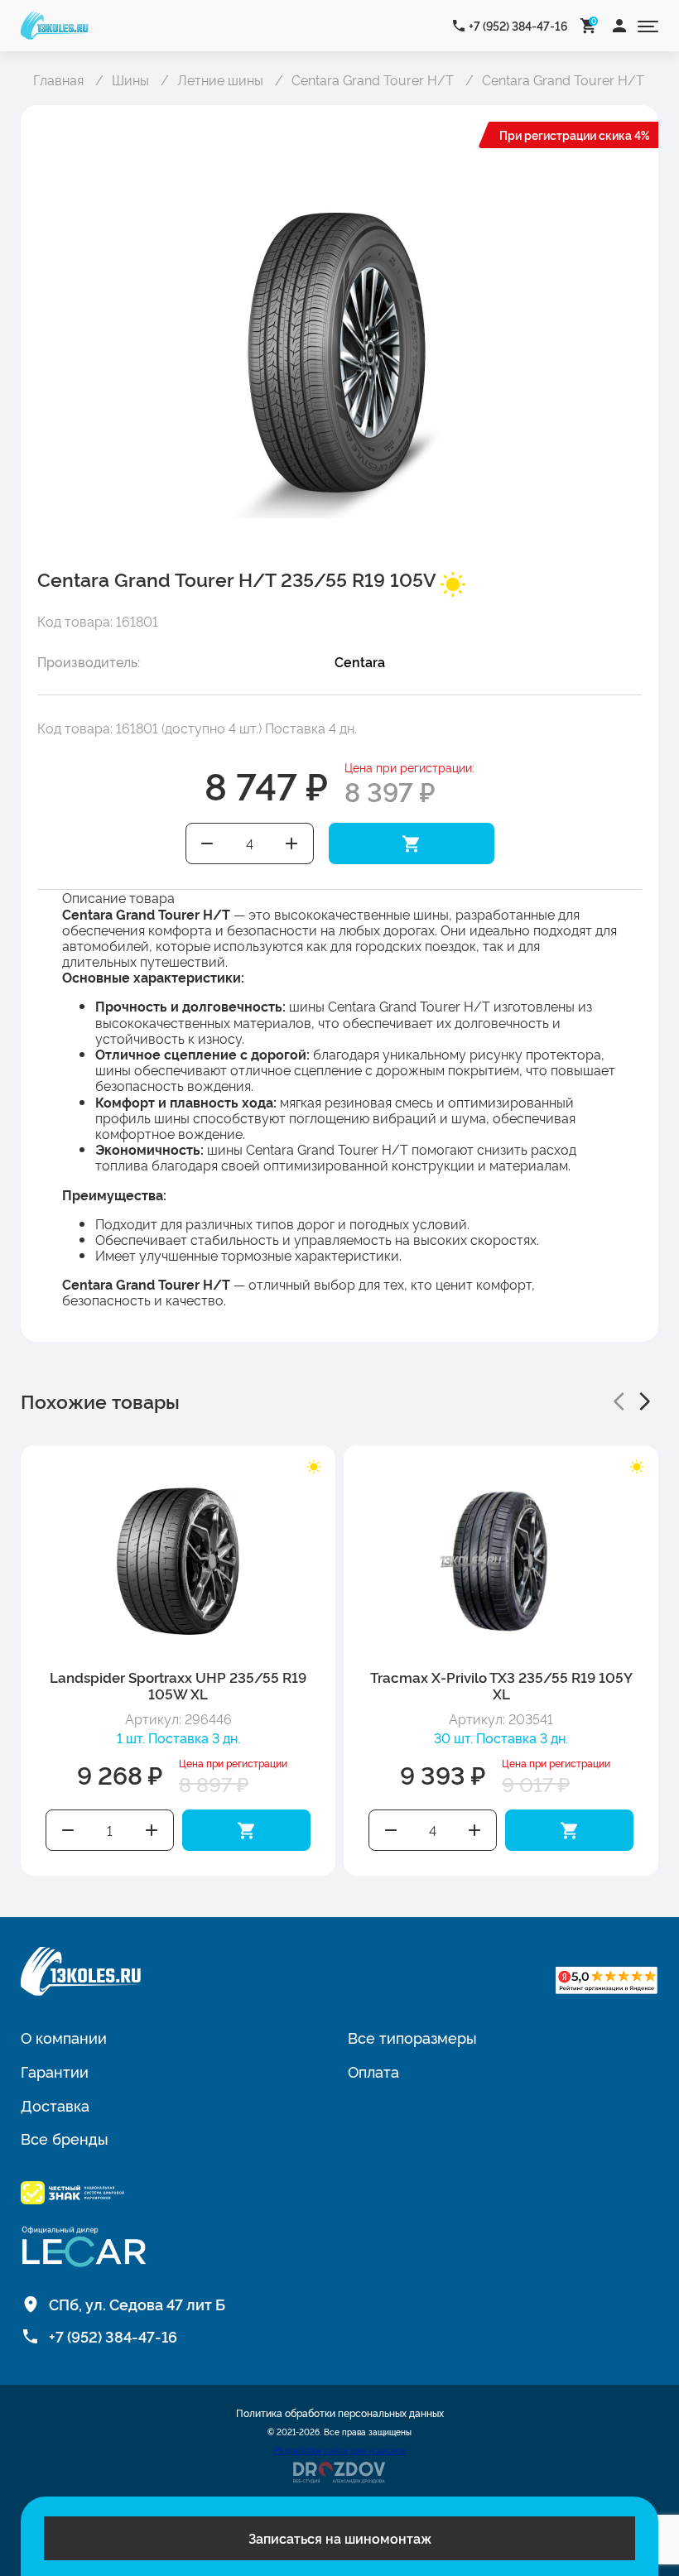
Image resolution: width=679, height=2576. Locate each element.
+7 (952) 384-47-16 (518, 25)
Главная (58, 79)
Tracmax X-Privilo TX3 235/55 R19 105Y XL (501, 1685)
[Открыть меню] (648, 25)
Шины (130, 79)
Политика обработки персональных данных (340, 2413)
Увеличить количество (291, 843)
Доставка (55, 2105)
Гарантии (55, 2071)
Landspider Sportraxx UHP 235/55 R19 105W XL (178, 1685)
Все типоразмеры (412, 2037)
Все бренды (65, 2138)
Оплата (373, 2071)
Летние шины (220, 79)
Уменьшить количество (208, 843)
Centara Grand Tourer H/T (373, 79)
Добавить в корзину (412, 843)
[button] (619, 1401)
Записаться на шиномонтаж (340, 2538)
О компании (64, 2037)
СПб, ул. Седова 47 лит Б (137, 2304)
